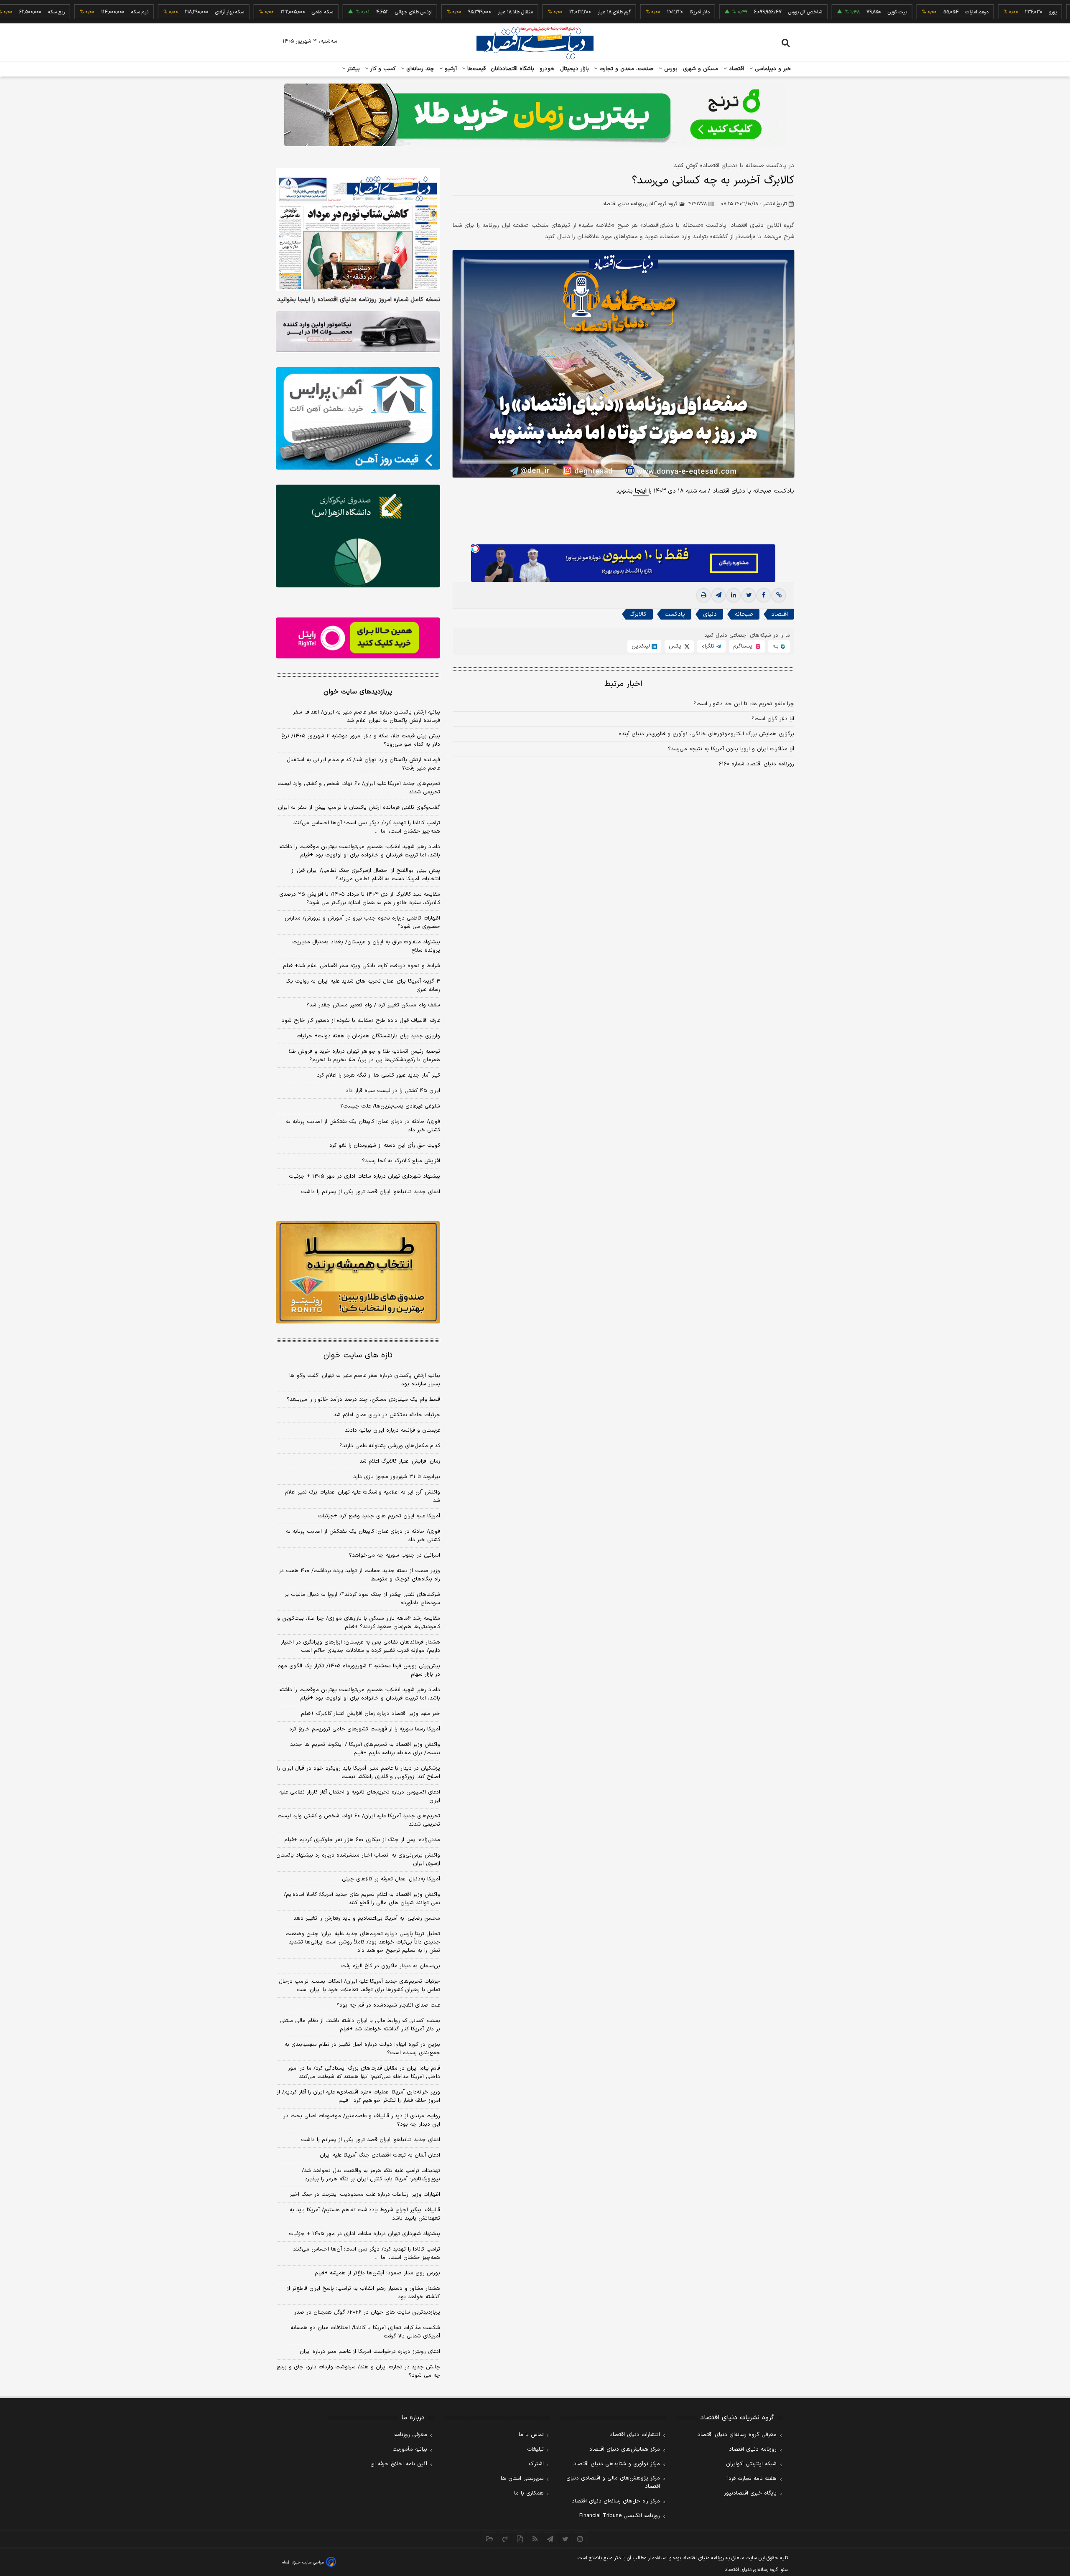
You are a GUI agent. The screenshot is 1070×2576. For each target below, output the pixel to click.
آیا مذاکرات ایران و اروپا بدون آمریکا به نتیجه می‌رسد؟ (731, 749)
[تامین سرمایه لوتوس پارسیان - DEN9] (358, 536)
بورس (670, 69)
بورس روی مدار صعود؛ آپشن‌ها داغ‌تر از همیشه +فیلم (377, 2273)
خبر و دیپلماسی (772, 69)
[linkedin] (734, 595)
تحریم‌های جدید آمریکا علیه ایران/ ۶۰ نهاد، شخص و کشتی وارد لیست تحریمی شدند (359, 788)
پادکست (675, 614)
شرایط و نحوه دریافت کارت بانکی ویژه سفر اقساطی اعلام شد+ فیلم (362, 966)
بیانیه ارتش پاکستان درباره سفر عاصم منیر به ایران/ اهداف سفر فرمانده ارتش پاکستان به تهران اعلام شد (367, 716)
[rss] (535, 2539)
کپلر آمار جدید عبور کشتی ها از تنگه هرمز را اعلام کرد (378, 1075)
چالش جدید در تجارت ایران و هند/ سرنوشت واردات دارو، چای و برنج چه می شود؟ (358, 2371)
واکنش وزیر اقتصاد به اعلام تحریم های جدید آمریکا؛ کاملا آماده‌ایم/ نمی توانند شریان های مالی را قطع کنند (362, 1899)
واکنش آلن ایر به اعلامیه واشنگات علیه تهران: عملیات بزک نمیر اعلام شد (363, 1496)
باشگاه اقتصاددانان (513, 69)
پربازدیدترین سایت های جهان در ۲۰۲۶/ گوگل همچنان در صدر (367, 2312)
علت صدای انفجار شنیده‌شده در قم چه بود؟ (388, 2005)
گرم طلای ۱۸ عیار (541, 12)
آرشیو (450, 69)
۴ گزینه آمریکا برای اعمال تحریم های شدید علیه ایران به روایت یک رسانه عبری (363, 986)
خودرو (547, 69)
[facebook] (764, 595)
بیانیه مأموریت (410, 2449)
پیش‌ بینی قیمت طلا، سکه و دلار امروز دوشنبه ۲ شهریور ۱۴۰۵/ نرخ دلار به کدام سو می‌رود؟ (361, 740)
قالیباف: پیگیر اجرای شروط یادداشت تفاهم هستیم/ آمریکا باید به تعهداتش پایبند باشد (365, 2214)
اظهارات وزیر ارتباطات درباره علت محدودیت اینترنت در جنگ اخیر (365, 2195)
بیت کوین (824, 12)
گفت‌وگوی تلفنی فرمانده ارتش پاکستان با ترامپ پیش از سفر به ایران (359, 808)
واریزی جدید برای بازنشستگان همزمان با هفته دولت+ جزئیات (368, 1036)
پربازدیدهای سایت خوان (358, 692)
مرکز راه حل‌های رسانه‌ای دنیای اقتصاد (616, 2501)
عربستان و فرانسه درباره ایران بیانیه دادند (392, 1430)
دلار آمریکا (627, 12)
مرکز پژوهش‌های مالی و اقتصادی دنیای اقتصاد (613, 2482)
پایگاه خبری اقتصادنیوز (750, 2493)
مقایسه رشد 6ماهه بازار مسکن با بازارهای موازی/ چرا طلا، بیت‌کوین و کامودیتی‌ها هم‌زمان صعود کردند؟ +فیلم (359, 1623)
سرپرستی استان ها (522, 2479)
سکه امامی (249, 12)
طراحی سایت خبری (308, 2562)
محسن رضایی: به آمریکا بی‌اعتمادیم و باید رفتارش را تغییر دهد (367, 1918)
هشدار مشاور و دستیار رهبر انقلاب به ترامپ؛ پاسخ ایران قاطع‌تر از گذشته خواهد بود (363, 2293)
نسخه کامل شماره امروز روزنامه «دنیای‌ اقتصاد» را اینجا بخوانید (359, 300)
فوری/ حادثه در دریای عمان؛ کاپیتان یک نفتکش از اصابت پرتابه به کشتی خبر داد (363, 1126)
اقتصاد (736, 69)
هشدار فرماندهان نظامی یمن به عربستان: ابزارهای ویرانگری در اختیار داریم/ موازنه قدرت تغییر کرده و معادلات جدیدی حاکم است (360, 1646)
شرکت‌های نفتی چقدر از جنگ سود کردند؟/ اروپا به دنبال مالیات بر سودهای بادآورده (362, 1599)
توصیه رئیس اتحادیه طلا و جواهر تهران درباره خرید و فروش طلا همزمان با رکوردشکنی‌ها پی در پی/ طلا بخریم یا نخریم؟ (364, 1056)
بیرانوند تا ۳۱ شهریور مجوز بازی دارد (397, 1477)
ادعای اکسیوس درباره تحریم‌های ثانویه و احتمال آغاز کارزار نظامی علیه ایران (360, 1796)
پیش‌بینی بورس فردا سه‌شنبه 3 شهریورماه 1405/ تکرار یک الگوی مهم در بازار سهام (359, 1670)
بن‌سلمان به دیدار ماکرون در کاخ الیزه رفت (391, 1966)
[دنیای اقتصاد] (535, 43)
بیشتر (353, 69)
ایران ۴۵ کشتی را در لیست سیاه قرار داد (393, 1091)
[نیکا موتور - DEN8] (358, 332)
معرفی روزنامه (411, 2435)
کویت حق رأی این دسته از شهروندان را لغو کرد (385, 1146)
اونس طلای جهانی (340, 12)
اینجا (641, 491)
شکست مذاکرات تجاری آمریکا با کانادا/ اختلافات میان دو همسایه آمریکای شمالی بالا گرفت (365, 2332)
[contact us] (505, 2539)
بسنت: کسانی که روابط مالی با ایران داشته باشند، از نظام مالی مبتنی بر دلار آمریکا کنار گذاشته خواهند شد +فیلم (360, 2025)
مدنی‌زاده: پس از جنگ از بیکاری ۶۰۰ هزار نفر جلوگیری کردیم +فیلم (362, 1840)
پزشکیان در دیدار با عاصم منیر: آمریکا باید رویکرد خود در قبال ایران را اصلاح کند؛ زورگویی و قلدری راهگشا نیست (359, 1773)
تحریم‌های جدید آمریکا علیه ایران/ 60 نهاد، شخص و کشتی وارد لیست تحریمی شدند (359, 1820)
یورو (980, 12)
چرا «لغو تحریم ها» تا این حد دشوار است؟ (744, 704)
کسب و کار (382, 69)
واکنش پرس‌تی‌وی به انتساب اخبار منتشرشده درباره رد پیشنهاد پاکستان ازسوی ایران (358, 1860)
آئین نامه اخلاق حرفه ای (399, 2464)
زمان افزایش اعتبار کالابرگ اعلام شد (400, 1461)
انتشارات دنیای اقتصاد (635, 2435)
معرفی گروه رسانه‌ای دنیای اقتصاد (737, 2435)
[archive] (490, 2539)
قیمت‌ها (475, 69)
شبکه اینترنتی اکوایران (751, 2464)
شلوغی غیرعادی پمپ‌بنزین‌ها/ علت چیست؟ (390, 1106)
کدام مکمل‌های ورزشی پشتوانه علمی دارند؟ (390, 1446)
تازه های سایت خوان (358, 1355)
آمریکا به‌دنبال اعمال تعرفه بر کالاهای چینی (391, 1879)
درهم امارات (904, 12)
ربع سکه (1057, 12)
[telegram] (718, 595)
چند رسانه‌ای (419, 69)
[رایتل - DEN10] (358, 638)
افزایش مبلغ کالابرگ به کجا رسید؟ (401, 1161)
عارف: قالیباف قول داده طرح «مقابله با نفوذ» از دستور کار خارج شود (361, 1021)
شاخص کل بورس (732, 12)
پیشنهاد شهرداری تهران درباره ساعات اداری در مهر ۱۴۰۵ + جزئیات (364, 1176)
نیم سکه (67, 12)
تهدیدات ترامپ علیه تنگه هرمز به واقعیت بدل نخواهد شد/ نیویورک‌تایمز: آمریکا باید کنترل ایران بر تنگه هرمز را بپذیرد (371, 2175)
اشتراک (536, 2464)
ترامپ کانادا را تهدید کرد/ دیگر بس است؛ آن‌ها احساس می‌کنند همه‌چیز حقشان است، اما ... (367, 827)
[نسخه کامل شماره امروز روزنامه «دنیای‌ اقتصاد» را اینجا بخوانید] (358, 230)
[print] (703, 595)
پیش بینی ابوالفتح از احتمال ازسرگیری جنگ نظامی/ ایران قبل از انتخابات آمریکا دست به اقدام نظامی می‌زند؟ (366, 875)
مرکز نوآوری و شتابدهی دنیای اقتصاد (617, 2464)
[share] (520, 2539)
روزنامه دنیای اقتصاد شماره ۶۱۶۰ (757, 764)
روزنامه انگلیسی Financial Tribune (620, 2516)
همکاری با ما (529, 2493)
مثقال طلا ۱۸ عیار (442, 12)
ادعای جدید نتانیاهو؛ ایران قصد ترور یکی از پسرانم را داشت (371, 1192)
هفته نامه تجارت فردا (752, 2479)
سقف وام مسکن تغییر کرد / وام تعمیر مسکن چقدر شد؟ (373, 1005)
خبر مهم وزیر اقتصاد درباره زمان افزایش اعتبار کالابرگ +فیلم (371, 1714)
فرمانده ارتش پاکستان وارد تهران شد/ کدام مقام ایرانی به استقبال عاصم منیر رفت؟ (363, 764)
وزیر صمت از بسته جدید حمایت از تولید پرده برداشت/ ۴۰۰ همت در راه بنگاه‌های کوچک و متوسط (359, 1575)
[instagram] (580, 2539)
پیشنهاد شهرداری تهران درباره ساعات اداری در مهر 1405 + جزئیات (364, 2234)
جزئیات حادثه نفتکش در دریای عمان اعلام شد (387, 1415)
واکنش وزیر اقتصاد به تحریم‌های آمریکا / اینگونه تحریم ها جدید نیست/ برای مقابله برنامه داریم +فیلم (365, 1749)
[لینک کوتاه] (779, 595)
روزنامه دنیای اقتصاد (753, 2449)
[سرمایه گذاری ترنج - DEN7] (535, 115)
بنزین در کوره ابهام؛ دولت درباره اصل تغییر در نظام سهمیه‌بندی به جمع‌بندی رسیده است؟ (362, 2049)
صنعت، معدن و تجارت (625, 69)
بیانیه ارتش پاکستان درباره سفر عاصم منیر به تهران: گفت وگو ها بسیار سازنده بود (365, 1380)
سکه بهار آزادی (157, 12)
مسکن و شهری (701, 69)
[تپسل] (475, 549)
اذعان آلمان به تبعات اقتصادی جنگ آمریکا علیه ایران (380, 2155)
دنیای (710, 614)
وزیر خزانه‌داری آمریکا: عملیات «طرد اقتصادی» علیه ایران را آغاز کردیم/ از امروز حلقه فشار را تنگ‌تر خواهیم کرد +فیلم (358, 2096)
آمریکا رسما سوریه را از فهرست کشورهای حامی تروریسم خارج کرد (365, 1729)
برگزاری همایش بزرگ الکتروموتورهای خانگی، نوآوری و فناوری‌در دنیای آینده (706, 734)
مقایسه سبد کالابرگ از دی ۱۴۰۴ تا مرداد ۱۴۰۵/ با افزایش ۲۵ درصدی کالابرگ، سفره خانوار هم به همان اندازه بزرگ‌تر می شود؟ (360, 899)
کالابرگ (638, 614)
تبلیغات (535, 2449)
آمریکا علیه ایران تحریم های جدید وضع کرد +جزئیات (379, 1516)
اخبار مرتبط (623, 684)
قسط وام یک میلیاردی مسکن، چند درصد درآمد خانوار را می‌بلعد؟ (363, 1400)
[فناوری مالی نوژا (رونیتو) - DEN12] (358, 1273)
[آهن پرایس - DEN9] (358, 419)
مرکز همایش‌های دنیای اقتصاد (625, 2449)
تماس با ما (531, 2435)
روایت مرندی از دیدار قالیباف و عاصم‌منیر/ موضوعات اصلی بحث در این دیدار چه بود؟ (362, 2120)
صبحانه (744, 614)
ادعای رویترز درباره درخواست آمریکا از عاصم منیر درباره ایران (370, 2352)
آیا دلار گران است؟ (773, 719)
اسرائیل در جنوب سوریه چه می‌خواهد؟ (395, 1555)
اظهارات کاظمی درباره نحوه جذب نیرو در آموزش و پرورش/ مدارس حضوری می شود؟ (362, 922)
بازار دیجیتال (574, 69)
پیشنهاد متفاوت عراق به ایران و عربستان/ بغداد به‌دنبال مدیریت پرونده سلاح (366, 946)
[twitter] (749, 595)
